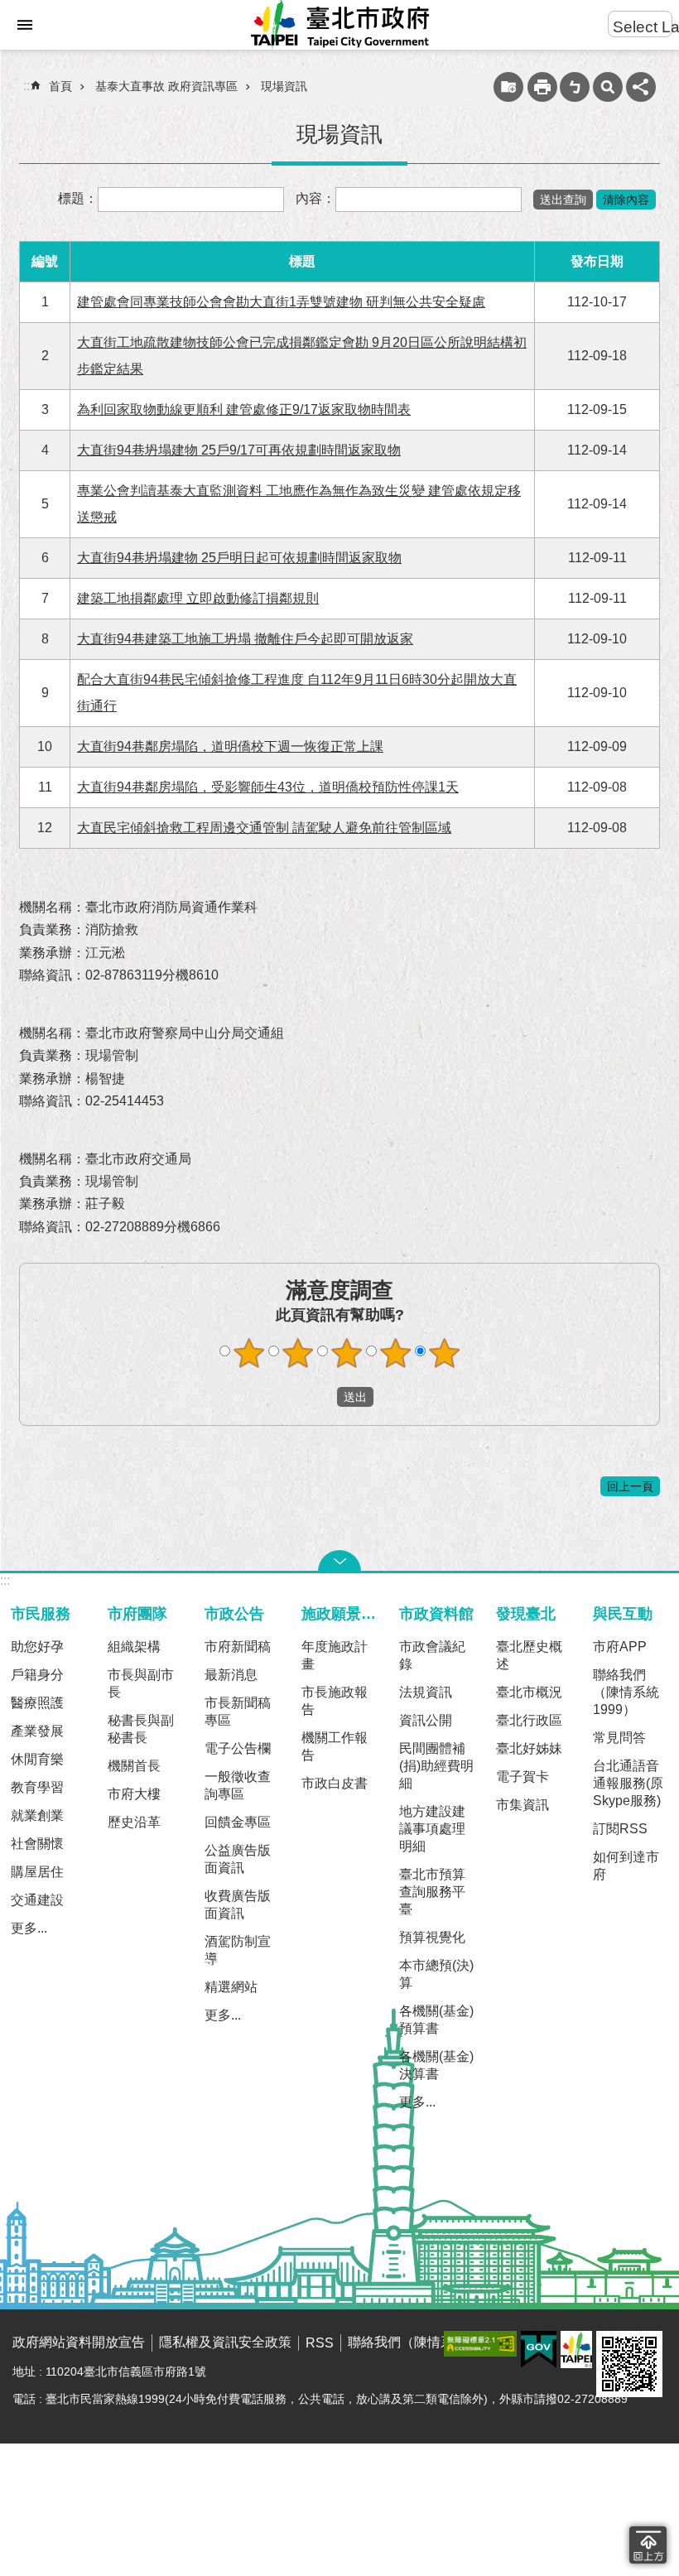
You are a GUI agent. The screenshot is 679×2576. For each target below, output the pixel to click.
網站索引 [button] (25, 25)
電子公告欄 (238, 1748)
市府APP (620, 1647)
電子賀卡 (522, 1777)
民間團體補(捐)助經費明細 (436, 1766)
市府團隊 (137, 1613)
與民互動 (623, 1613)
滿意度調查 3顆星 (347, 1353)
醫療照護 (37, 1703)
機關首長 (134, 1766)
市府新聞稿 (238, 1647)
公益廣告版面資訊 (238, 1859)
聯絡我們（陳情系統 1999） (626, 1692)
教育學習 (37, 1787)
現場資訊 (284, 86)
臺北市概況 (529, 1692)
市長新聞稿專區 (238, 1712)
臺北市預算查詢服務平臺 (432, 1892)
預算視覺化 (432, 1937)
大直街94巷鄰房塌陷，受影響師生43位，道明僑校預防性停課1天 (268, 787)
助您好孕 (37, 1647)
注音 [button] (575, 87)
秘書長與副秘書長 (141, 1729)
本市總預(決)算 (436, 1974)
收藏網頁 (508, 87)
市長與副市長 (141, 1683)
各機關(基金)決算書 (436, 2065)
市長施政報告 (335, 1701)
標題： (78, 198)
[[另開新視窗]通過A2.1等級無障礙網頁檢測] (480, 2344)
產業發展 (37, 1731)
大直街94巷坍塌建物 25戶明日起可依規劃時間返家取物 (239, 558)
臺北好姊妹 (529, 1748)
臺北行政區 (529, 1720)
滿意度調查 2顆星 (298, 1353)
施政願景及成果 (342, 1613)
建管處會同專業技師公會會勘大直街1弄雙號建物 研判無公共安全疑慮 (281, 302)
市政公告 (234, 1613)
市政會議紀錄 (432, 1655)
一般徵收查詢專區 (238, 1785)
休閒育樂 (37, 1759)
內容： (315, 198)
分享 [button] (641, 87)
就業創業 (37, 1815)
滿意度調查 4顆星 (396, 1353)
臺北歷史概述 (529, 1655)
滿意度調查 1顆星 (249, 1353)
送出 (321, 1397)
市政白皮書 (335, 1783)
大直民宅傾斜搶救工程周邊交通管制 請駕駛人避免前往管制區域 (264, 828)
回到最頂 (648, 2545)
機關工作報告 (335, 1746)
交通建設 (37, 1900)
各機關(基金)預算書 (436, 2020)
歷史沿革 (134, 1822)
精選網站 (231, 1987)
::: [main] (28, 86)
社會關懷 (37, 1844)
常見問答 (619, 1738)
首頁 (60, 86)
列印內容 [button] (542, 87)
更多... (29, 1928)
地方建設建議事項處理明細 (432, 1829)
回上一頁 (630, 1486)
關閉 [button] (339, 1561)
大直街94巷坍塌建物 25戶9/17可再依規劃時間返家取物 (239, 450)
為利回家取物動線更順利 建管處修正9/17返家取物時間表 (244, 409)
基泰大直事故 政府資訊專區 (166, 86)
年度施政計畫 (335, 1655)
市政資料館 (436, 1613)
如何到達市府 (626, 1866)
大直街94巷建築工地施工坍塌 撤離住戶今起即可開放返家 (245, 639)
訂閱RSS (620, 1829)
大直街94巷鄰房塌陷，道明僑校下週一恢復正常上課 (230, 746)
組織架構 (134, 1647)
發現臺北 (526, 1613)
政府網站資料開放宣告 (79, 2342)
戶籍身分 (37, 1675)
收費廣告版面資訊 (238, 1904)
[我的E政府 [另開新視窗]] (539, 2350)
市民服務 (41, 1613)
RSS (320, 2343)
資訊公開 (426, 1720)
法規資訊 (426, 1692)
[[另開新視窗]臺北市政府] (576, 2350)
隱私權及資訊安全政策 (225, 2342)
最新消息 (231, 1675)
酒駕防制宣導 (238, 1950)
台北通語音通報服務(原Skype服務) (628, 1783)
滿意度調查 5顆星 (445, 1353)
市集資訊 (522, 1805)
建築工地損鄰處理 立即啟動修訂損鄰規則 (198, 598)
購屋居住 (37, 1872)
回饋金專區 (238, 1822)
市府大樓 (134, 1794)
